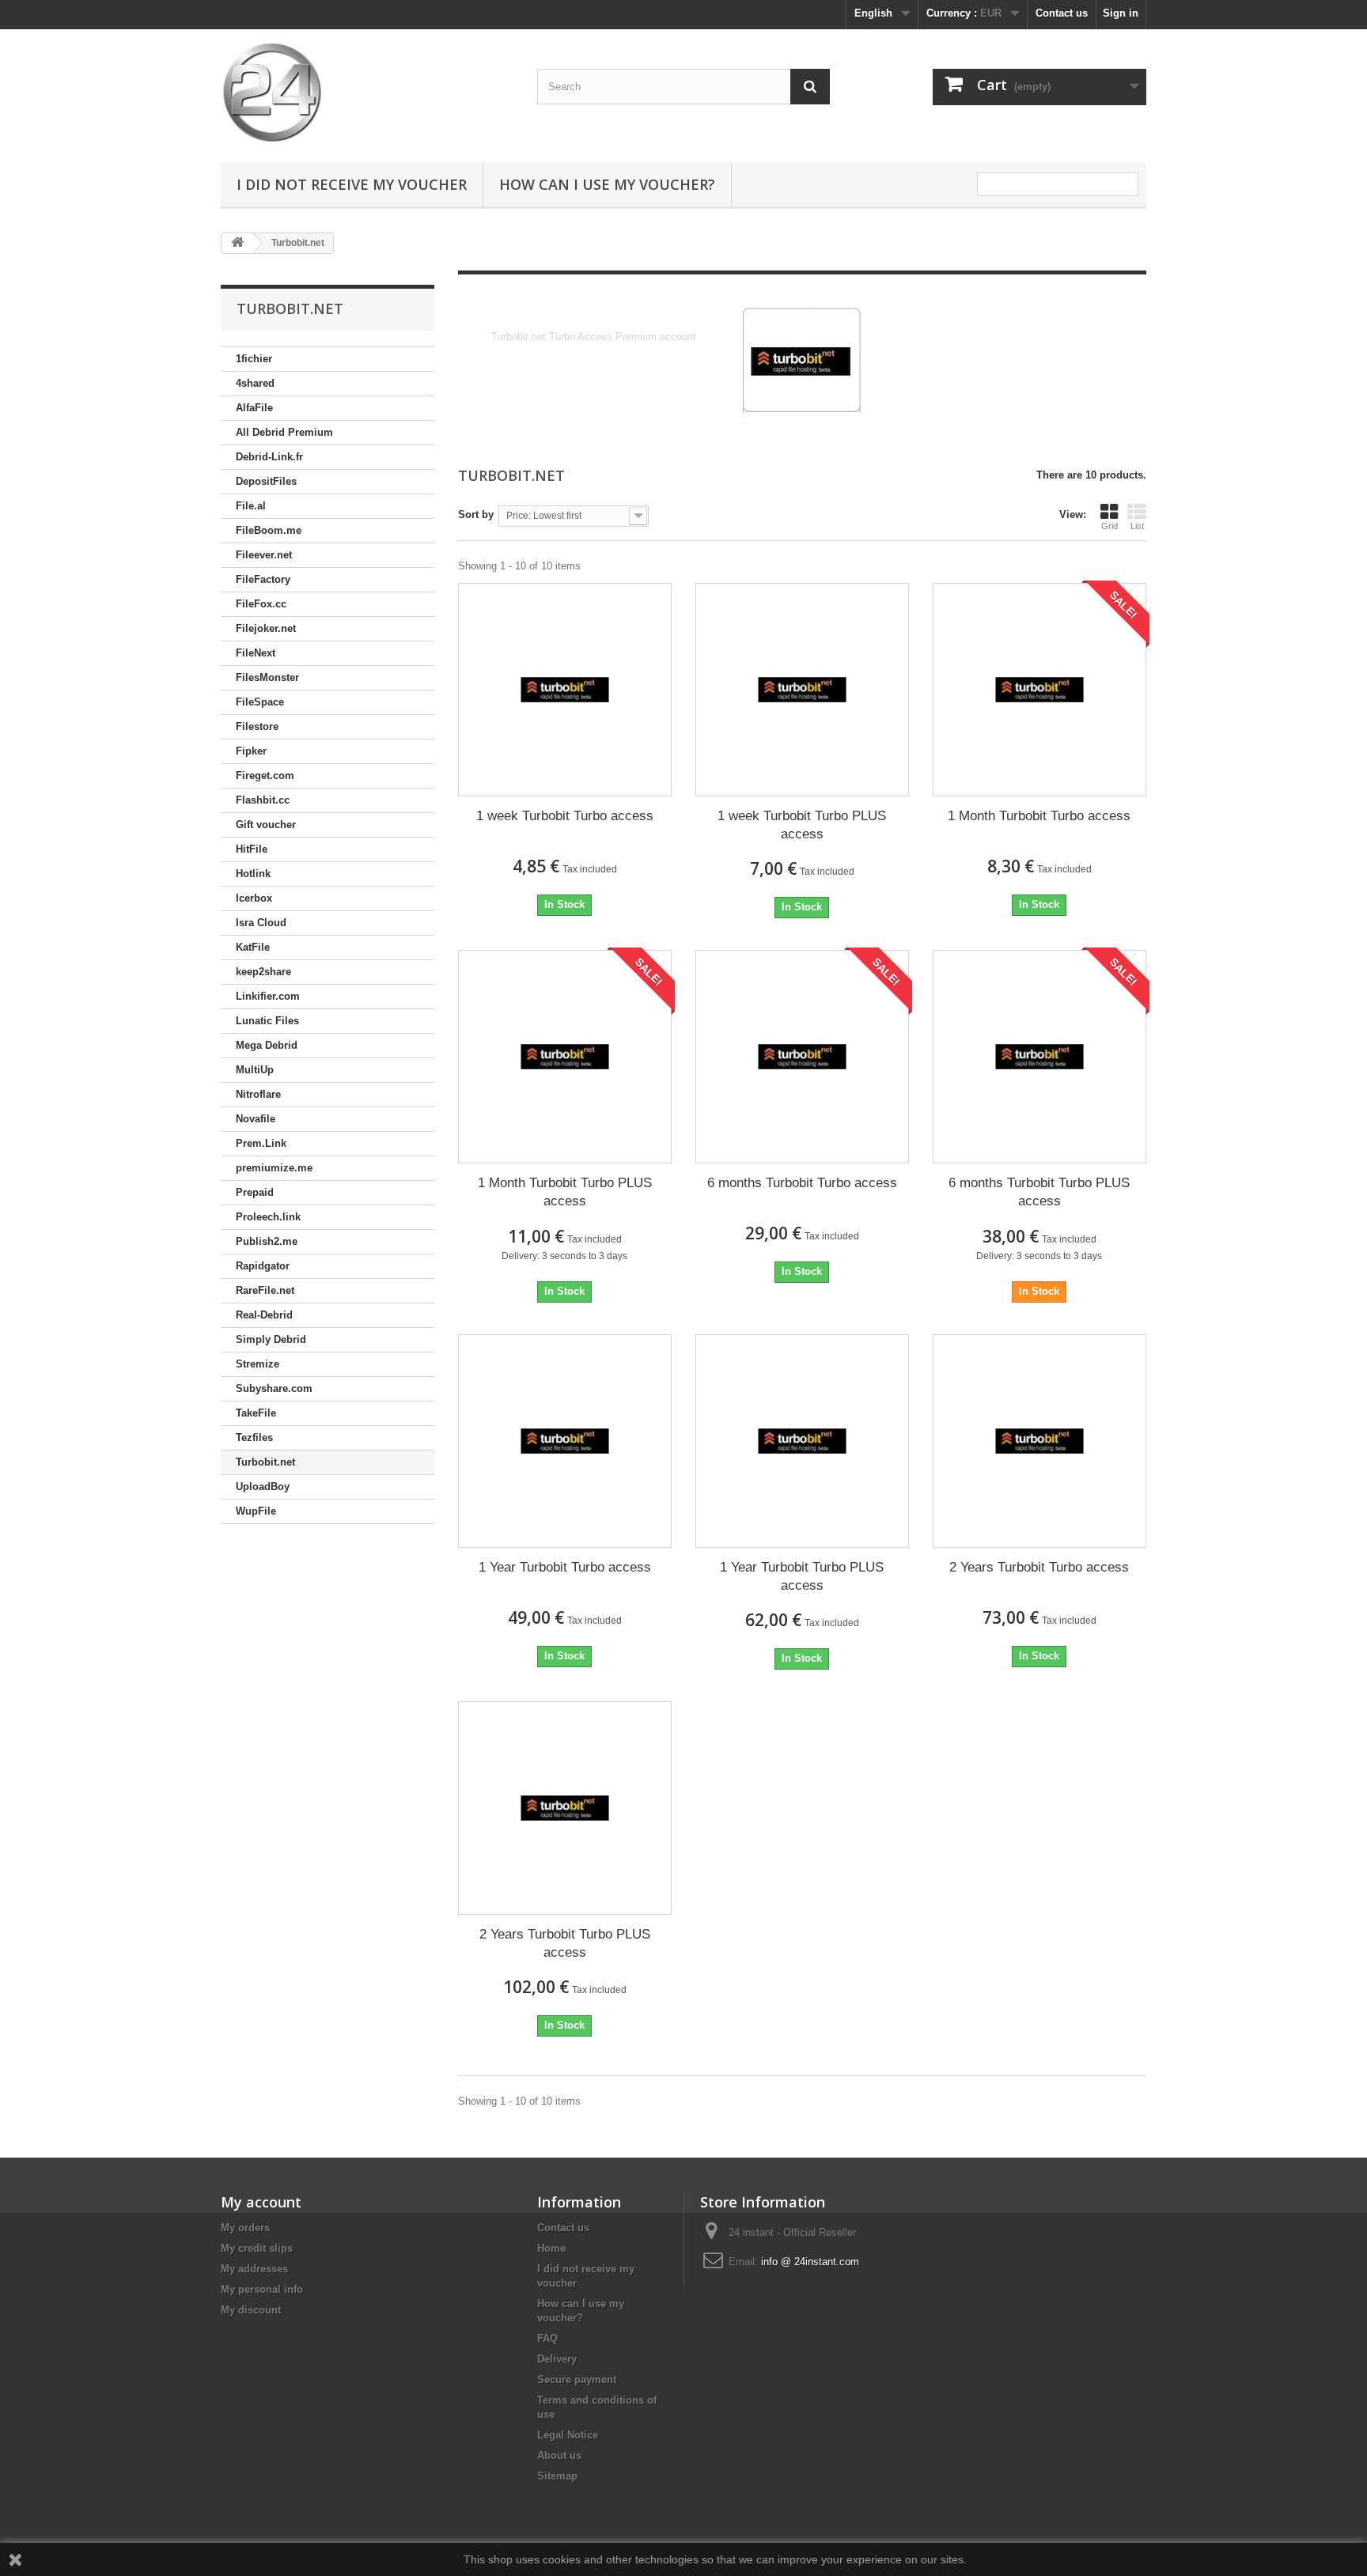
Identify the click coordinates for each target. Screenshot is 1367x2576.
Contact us (1062, 13)
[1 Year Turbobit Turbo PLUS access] (802, 1441)
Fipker (251, 751)
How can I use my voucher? (607, 184)
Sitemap (557, 2476)
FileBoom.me (269, 530)
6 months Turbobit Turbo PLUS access (1039, 1192)
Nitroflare (258, 1094)
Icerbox (254, 898)
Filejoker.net (266, 628)
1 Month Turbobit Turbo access (1039, 816)
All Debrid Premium (284, 432)
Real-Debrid (264, 1315)
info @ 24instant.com (810, 2262)
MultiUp (255, 1070)
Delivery (557, 2359)
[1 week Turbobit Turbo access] (565, 690)
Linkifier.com (268, 996)
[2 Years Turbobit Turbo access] (1039, 1441)
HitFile (252, 849)
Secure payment (577, 2379)
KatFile (253, 947)
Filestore (257, 726)
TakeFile (256, 1413)
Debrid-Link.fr (269, 457)
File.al (251, 506)
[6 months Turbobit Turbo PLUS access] (1039, 1057)
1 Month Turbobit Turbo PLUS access (565, 1192)
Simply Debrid (271, 1339)
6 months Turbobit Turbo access (802, 1183)
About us (559, 2455)
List (1137, 526)
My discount (251, 2310)
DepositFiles (266, 481)
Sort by (476, 514)
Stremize (257, 1364)
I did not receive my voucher (352, 184)
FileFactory (263, 579)
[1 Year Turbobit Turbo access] (565, 1441)
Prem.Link (261, 1143)
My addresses (254, 2269)
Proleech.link (268, 1217)
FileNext (256, 653)
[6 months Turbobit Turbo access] (802, 1057)
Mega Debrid (267, 1045)
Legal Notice (568, 2435)
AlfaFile (254, 408)
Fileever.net (264, 555)
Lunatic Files (267, 1021)
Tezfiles (254, 1437)
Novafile (256, 1119)
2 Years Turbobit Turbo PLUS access (565, 1943)
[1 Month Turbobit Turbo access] (1039, 690)
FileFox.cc (261, 604)
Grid (1110, 526)
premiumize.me (274, 1168)
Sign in (1121, 13)
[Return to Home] (237, 243)
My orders (245, 2228)
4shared (255, 383)
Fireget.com (265, 775)
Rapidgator (263, 1266)
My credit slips (257, 2248)
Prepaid (255, 1192)
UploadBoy (263, 1487)
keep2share (263, 972)
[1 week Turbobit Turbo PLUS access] (802, 690)
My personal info (262, 2289)
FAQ (547, 2338)
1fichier (254, 359)
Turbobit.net (265, 1462)
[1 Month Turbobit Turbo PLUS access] (565, 1057)
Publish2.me (267, 1241)
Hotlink (253, 874)
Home (551, 2248)
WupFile (256, 1511)
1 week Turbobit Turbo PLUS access (802, 825)
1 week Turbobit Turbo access (565, 816)
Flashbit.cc (263, 800)
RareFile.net (265, 1290)
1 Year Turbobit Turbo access (565, 1567)
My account (261, 2202)
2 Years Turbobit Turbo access (1039, 1567)
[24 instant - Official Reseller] (367, 92)
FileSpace (260, 702)
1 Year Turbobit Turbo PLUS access (802, 1576)
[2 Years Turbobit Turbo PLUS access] (565, 1808)
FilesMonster (267, 677)
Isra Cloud (261, 923)
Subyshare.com (274, 1388)
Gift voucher (266, 825)
